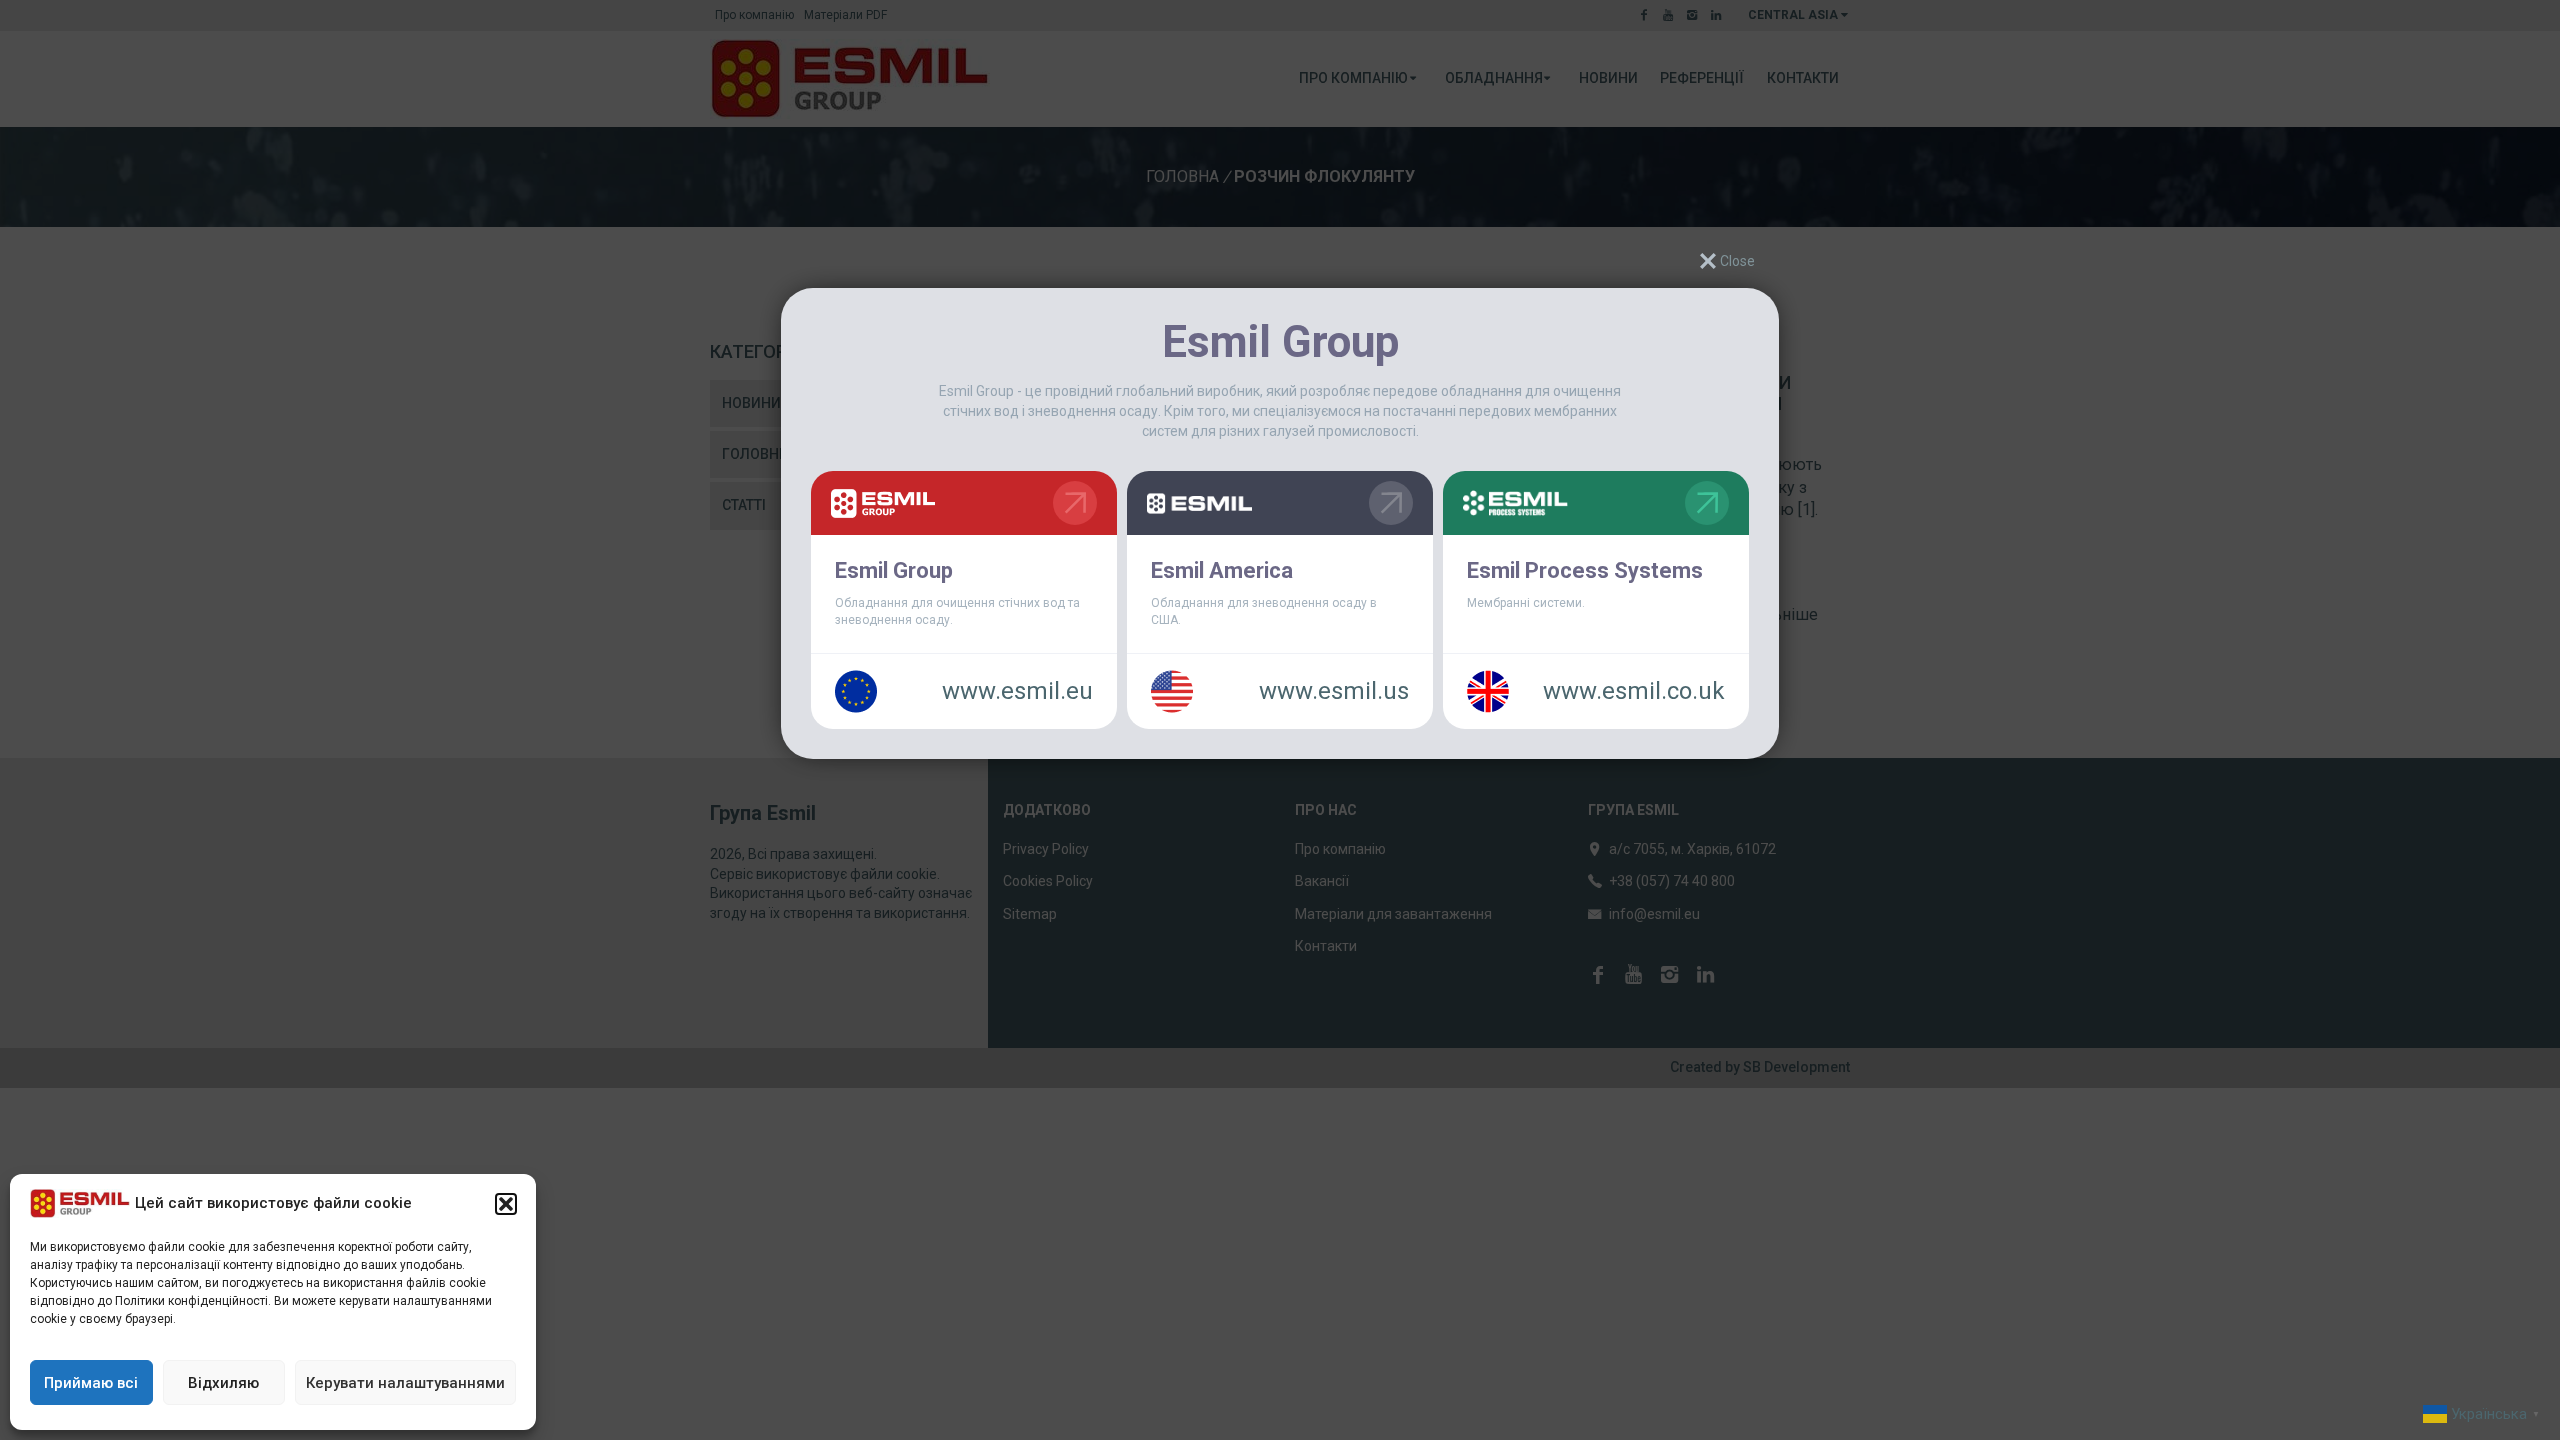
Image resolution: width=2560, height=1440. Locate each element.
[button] (506, 1204)
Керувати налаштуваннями (405, 1383)
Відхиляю (223, 1383)
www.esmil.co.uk (1634, 691)
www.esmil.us (1334, 691)
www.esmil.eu (1017, 691)
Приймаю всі (91, 1383)
